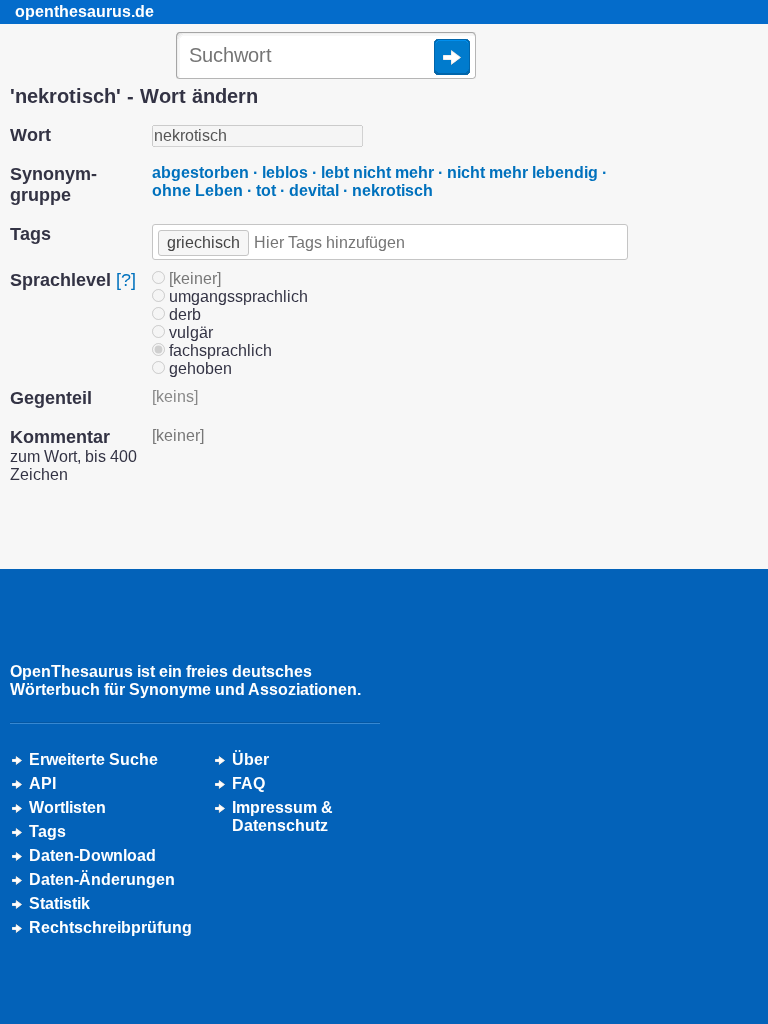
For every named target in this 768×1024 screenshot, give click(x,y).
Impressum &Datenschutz (282, 816)
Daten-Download (92, 855)
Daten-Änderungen (102, 879)
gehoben (198, 368)
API (42, 783)
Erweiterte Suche (93, 759)
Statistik (59, 903)
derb (183, 314)
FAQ (248, 783)
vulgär (189, 332)
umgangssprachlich (236, 296)
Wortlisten (67, 807)
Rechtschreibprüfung (110, 927)
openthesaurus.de (84, 11)
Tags (47, 831)
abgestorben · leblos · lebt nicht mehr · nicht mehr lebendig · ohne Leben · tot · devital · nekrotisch (379, 181)
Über (250, 759)
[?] (126, 280)
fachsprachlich (218, 350)
